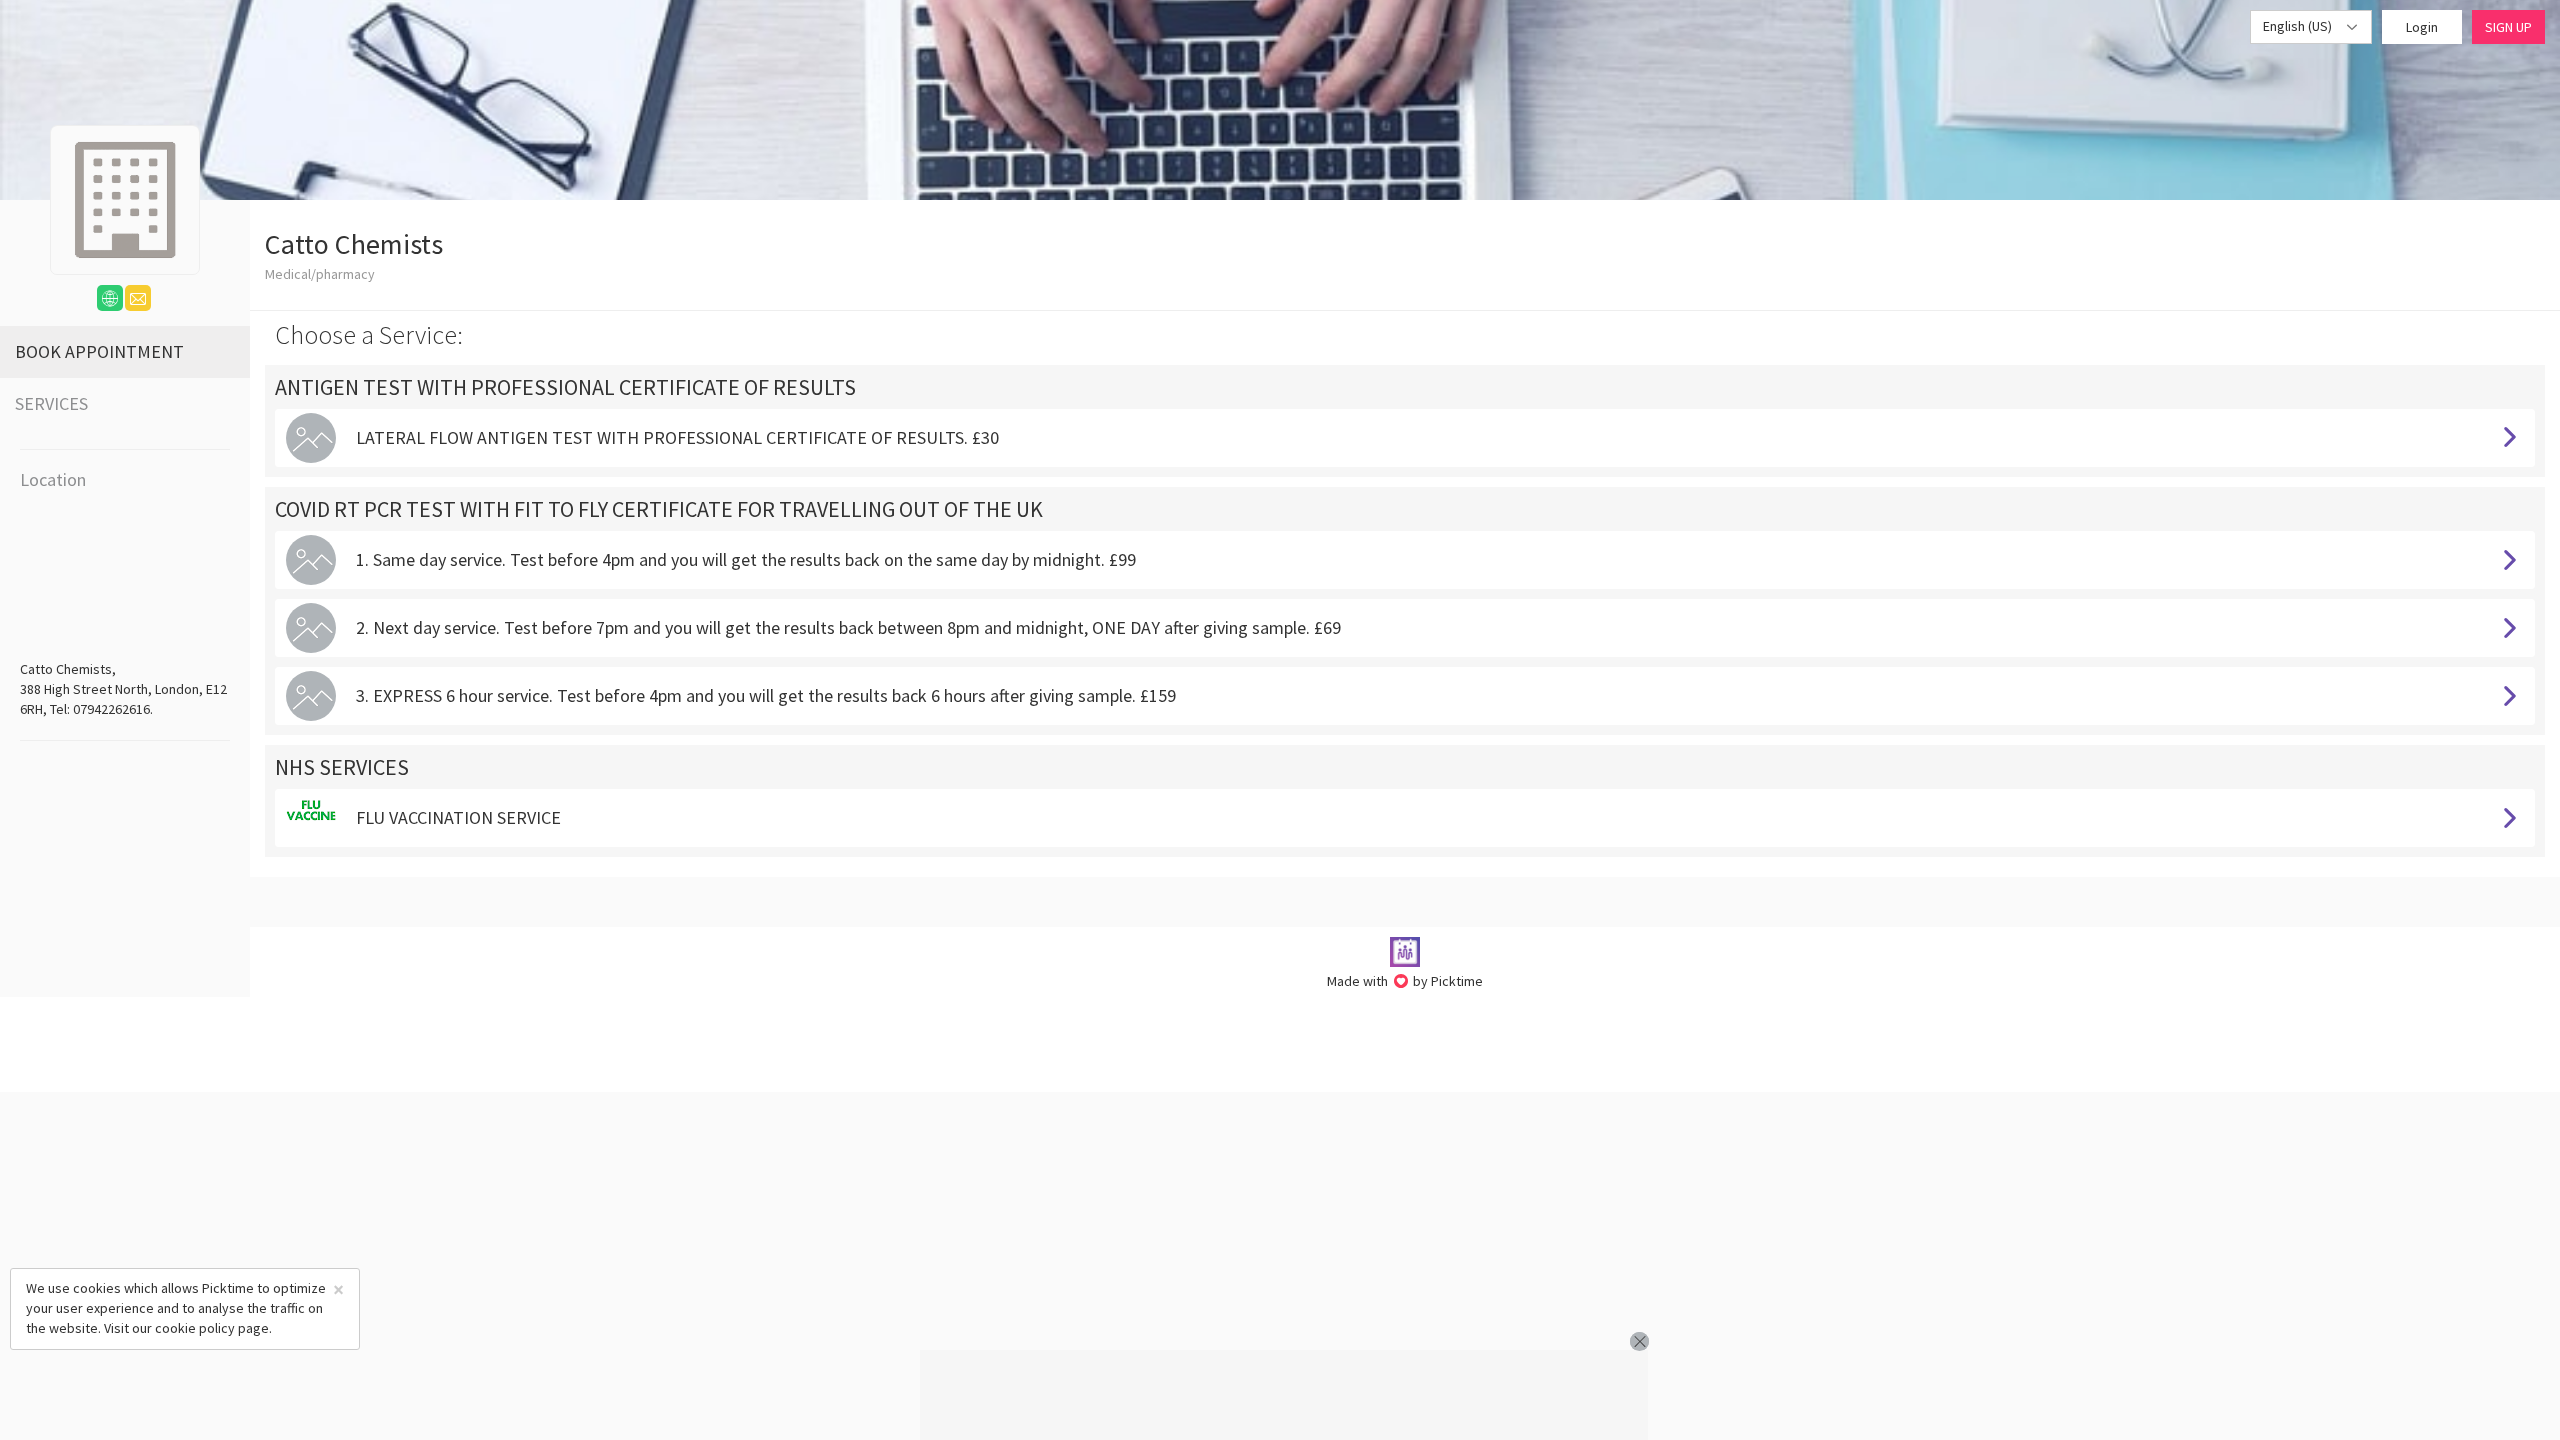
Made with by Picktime (1405, 981)
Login (2422, 27)
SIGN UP (2508, 27)
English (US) (2299, 26)
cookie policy (195, 1328)
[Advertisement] (1284, 1395)
